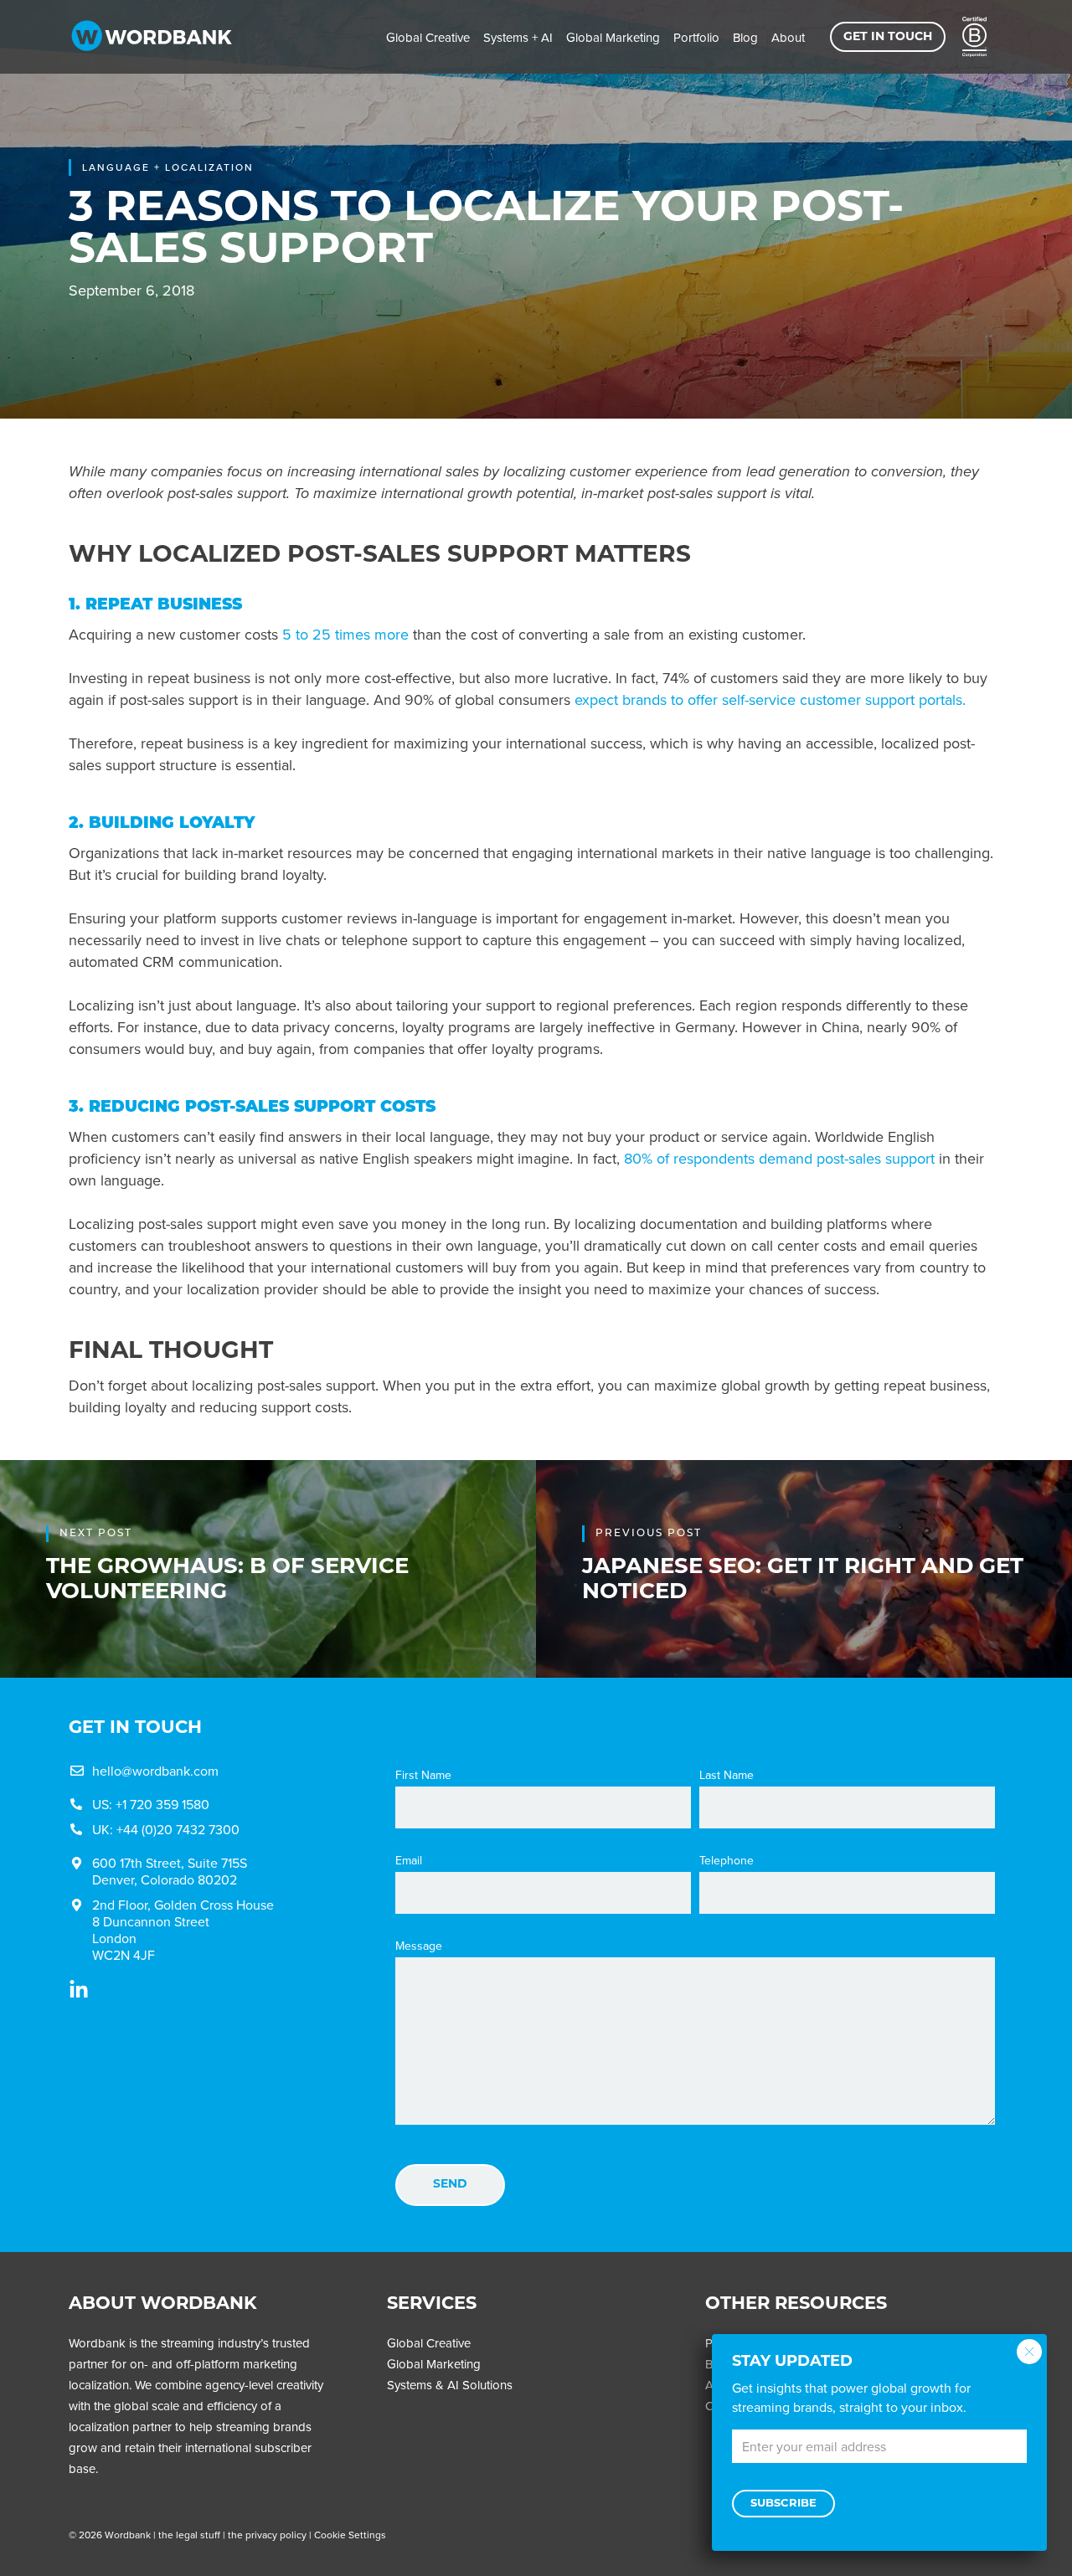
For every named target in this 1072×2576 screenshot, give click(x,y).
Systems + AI (518, 37)
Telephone (727, 1860)
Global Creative (428, 37)
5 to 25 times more (345, 634)
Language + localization (168, 167)
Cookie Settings (350, 2535)
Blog (745, 37)
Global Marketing (613, 37)
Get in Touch (888, 37)
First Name (423, 1775)
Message (419, 1946)
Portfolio (696, 37)
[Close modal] (1029, 2352)
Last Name (727, 1775)
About (788, 37)
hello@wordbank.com (155, 1771)
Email (409, 1860)
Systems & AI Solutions (450, 2385)
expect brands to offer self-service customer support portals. (770, 699)
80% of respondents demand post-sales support (779, 1158)
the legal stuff (189, 2535)
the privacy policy (267, 2535)
